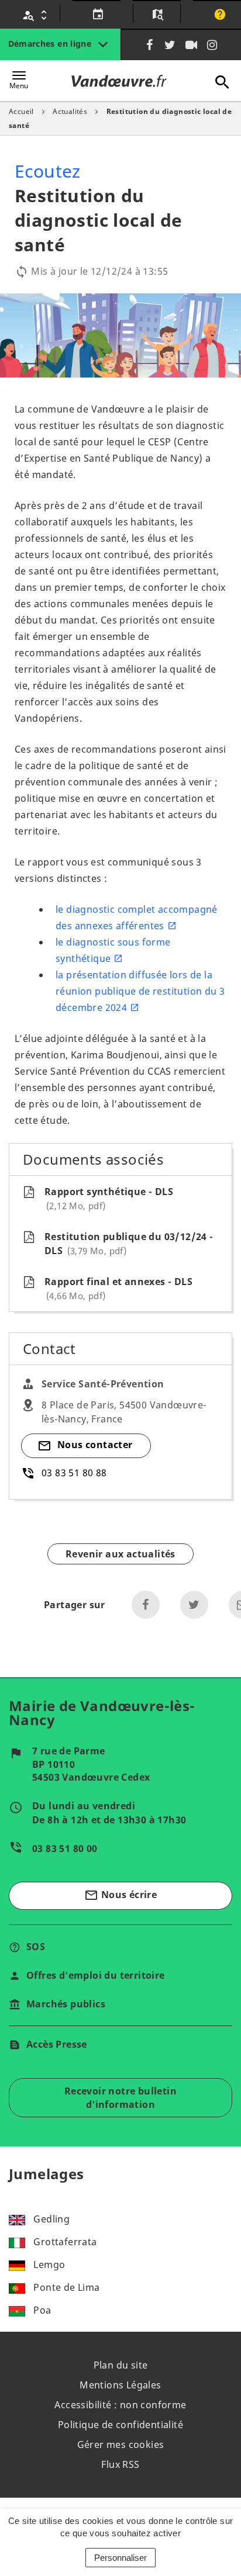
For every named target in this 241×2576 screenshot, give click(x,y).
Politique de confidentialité (120, 2425)
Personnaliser (120, 2558)
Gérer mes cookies (121, 2445)
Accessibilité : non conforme (120, 2405)
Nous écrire (120, 1895)
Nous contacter (95, 1445)
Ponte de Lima (66, 2287)
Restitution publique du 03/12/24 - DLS (129, 1244)
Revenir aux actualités (120, 1554)
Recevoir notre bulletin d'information (120, 2097)
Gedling (51, 2219)
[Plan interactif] (156, 15)
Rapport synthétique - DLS (109, 1198)
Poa (42, 2310)
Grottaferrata (65, 2242)
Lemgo (49, 2265)
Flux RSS (120, 2464)
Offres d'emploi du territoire (96, 1975)
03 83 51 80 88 (74, 1473)
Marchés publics (66, 2004)
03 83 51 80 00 (65, 1848)
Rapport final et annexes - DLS (118, 1288)
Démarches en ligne (51, 44)
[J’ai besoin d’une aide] (218, 15)
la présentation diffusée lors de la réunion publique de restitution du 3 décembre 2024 (140, 991)
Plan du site (121, 2365)
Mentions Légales (120, 2385)
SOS (36, 1947)
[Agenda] (96, 15)
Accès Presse (57, 2044)
